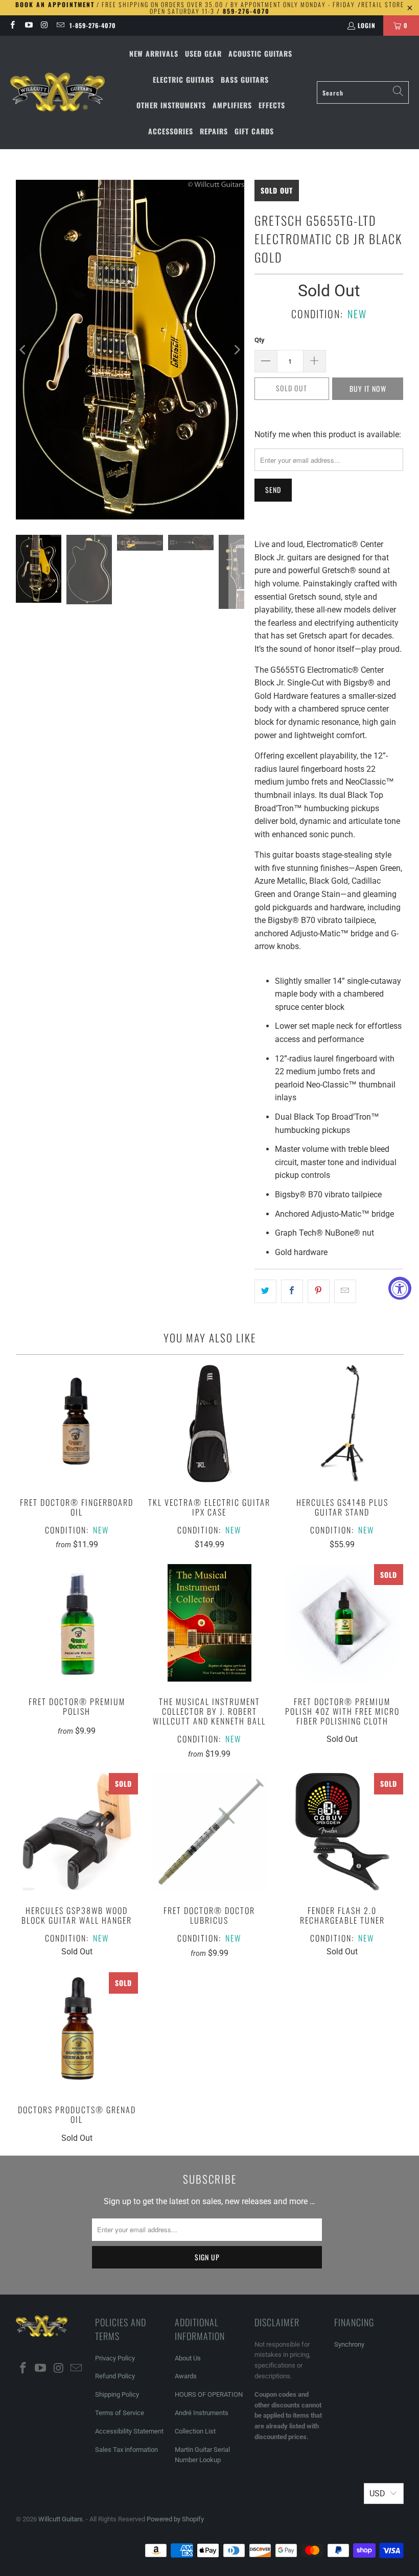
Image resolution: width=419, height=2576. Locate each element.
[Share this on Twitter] (265, 1291)
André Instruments (202, 2413)
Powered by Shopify (175, 2519)
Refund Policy (115, 2376)
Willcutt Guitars (61, 2519)
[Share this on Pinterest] (319, 1291)
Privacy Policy (115, 2358)
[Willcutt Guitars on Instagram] (44, 25)
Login (367, 25)
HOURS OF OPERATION (209, 2394)
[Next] (237, 349)
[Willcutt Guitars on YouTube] (28, 25)
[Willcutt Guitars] (57, 92)
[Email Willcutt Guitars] (60, 25)
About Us (188, 2358)
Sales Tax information (126, 2450)
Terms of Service (120, 2413)
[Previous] (24, 349)
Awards (186, 2376)
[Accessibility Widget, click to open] (400, 1288)
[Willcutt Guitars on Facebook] (12, 25)
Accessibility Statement (129, 2431)
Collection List (195, 2431)
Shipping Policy (117, 2394)
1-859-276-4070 (93, 25)
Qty (260, 340)
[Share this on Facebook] (292, 1291)
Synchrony (349, 2344)
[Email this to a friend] (345, 1291)
